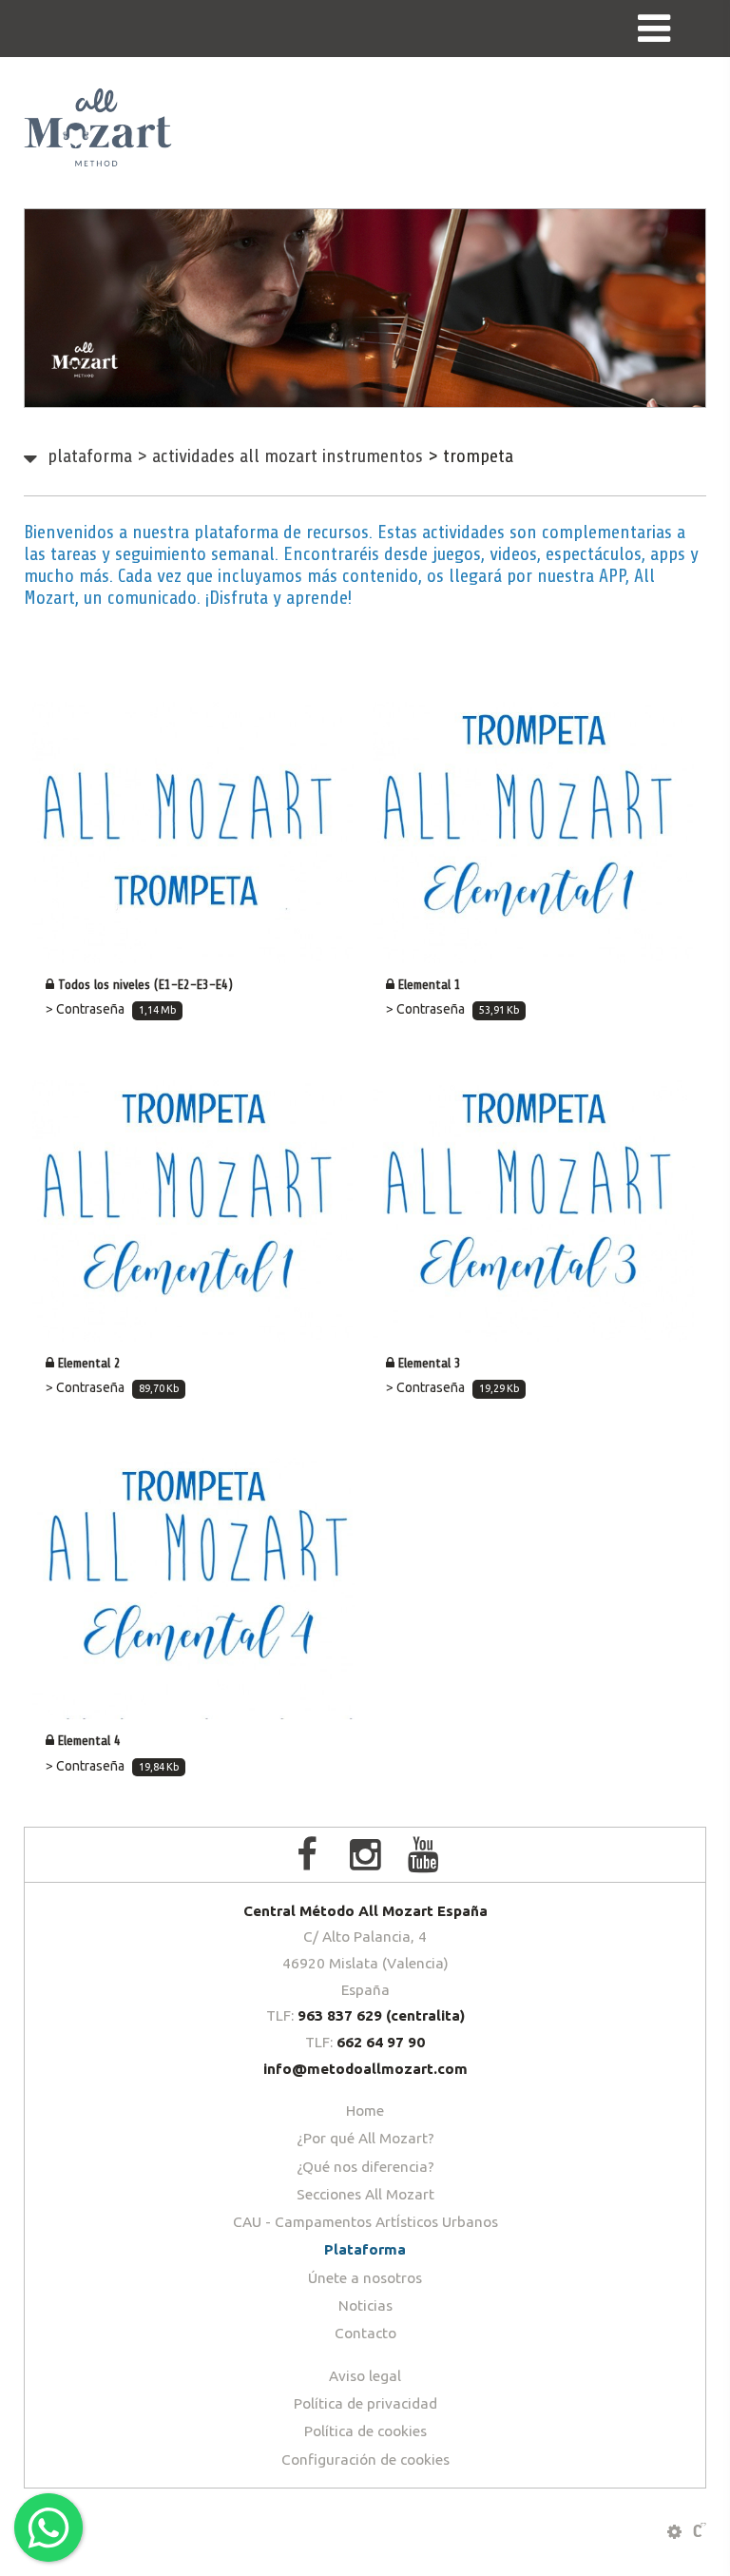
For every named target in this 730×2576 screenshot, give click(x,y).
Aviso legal (365, 2376)
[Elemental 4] (193, 1588)
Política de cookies (365, 2431)
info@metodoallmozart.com (365, 2069)
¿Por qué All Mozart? (365, 2138)
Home (365, 2111)
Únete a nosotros (365, 2278)
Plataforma (90, 456)
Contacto (365, 2333)
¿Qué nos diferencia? (365, 2167)
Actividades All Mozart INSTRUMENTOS (280, 456)
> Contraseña (111, 1009)
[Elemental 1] (534, 833)
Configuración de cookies (365, 2460)
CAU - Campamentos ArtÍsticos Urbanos (365, 2222)
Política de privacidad (365, 2403)
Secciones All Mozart (365, 2194)
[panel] (674, 2532)
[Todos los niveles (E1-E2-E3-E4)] (193, 833)
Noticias (365, 2305)
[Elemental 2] (193, 1211)
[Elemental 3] (534, 1211)
